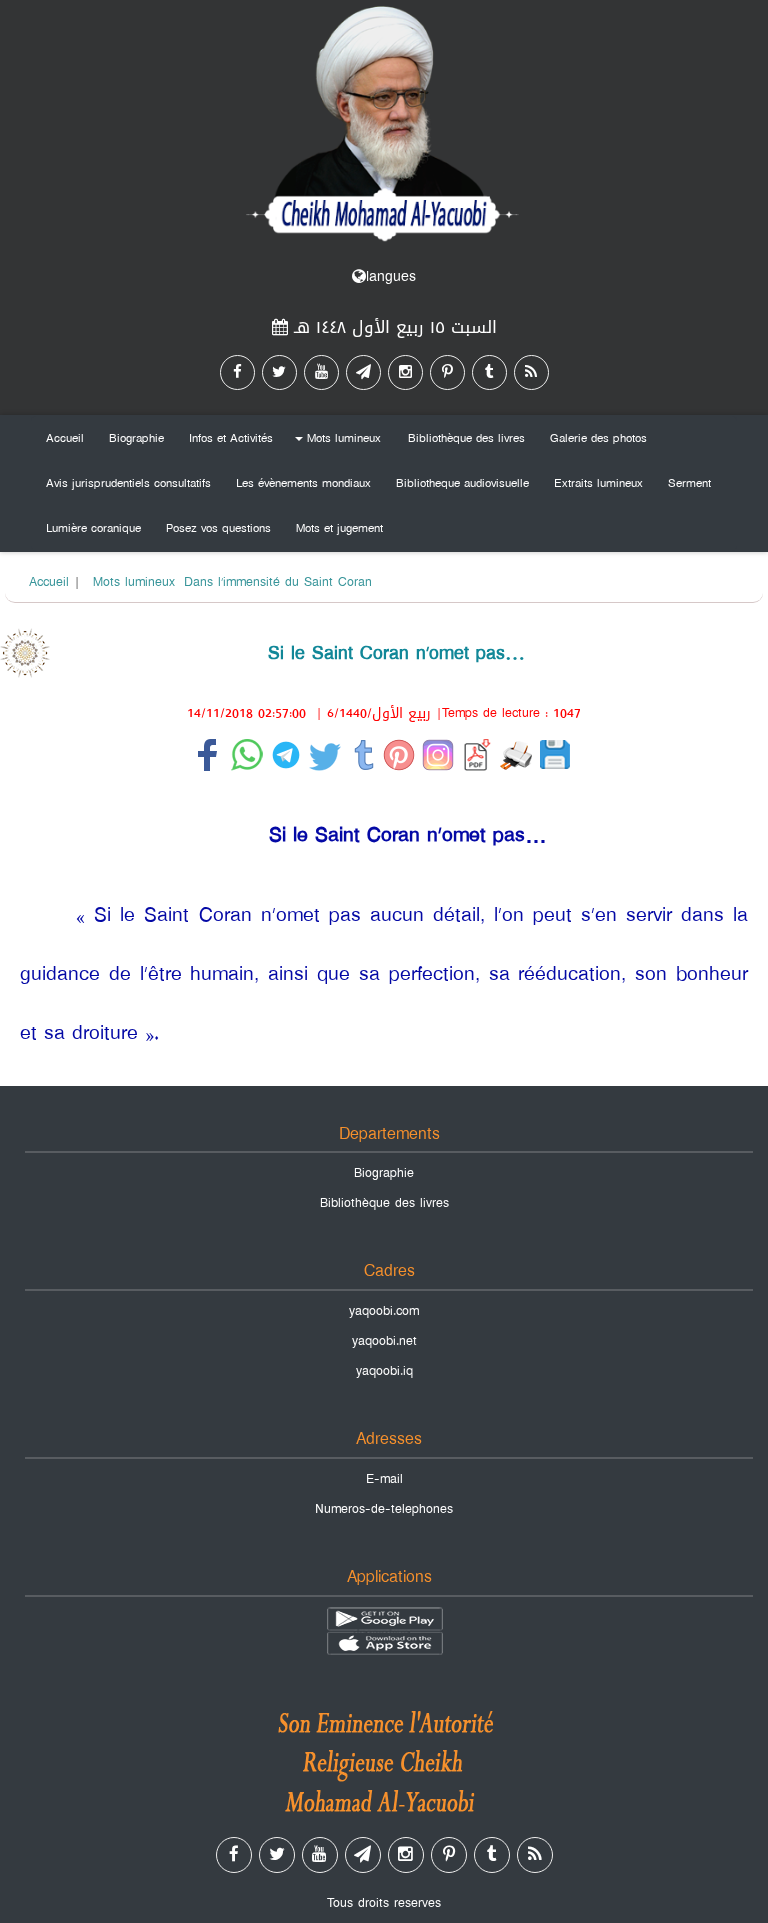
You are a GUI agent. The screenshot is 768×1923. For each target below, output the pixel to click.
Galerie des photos (598, 438)
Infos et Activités (231, 438)
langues (391, 276)
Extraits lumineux (598, 483)
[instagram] (405, 372)
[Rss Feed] (531, 372)
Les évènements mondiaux (303, 483)
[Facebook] (237, 372)
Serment (689, 483)
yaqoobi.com (384, 1311)
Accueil (65, 438)
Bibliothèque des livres (466, 438)
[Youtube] (321, 372)
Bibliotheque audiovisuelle (462, 483)
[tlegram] (363, 372)
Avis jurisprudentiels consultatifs (128, 483)
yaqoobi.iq (384, 1371)
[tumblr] (489, 372)
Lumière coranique (93, 528)
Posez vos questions (218, 528)
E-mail (384, 1479)
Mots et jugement (339, 528)
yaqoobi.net (384, 1341)
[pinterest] (447, 372)
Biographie (136, 438)
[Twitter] (279, 372)
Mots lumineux (335, 441)
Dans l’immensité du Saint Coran (278, 582)
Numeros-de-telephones (384, 1509)
